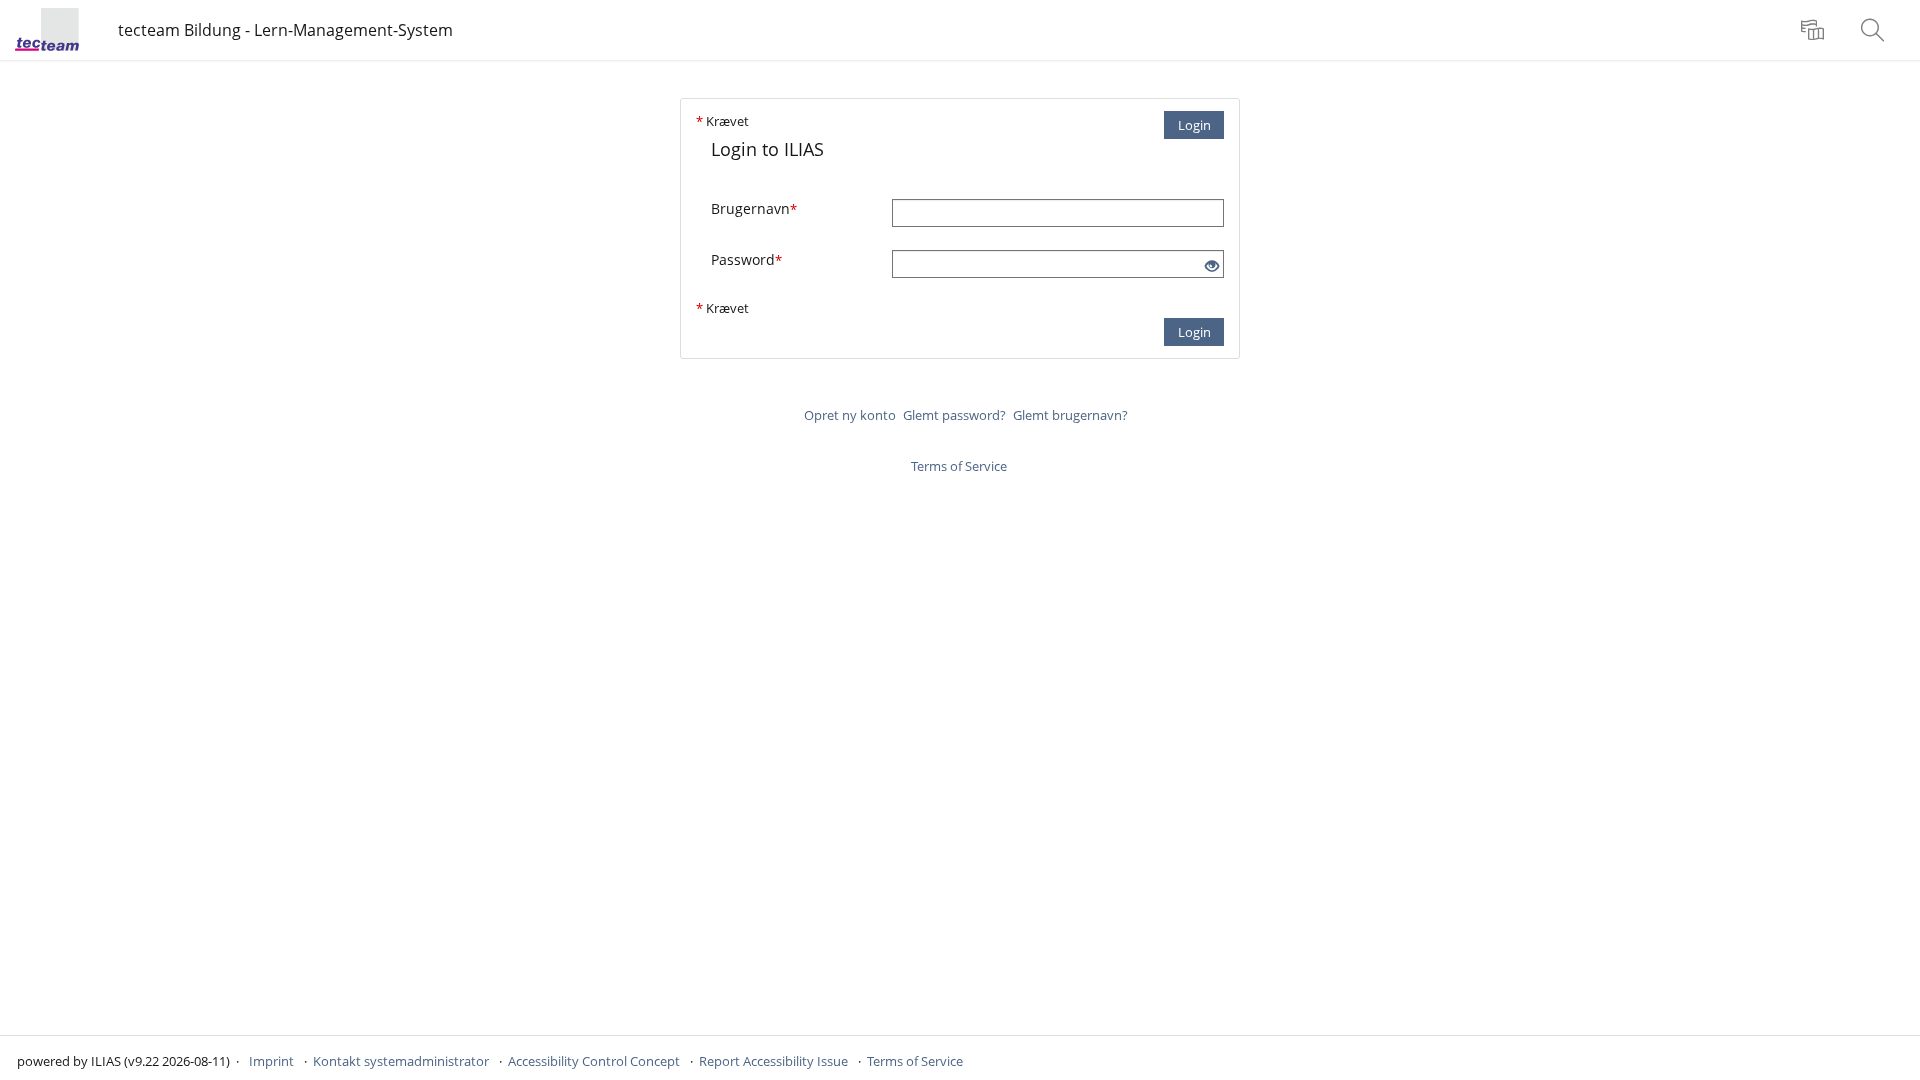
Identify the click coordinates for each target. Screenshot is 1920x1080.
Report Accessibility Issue (773, 1061)
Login (1194, 125)
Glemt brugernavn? (1070, 415)
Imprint (271, 1061)
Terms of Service (959, 466)
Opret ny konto (850, 415)
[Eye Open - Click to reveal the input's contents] (1212, 266)
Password (746, 259)
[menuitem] (1815, 30)
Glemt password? (954, 415)
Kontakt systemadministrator (401, 1061)
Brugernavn (754, 208)
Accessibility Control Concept (594, 1061)
